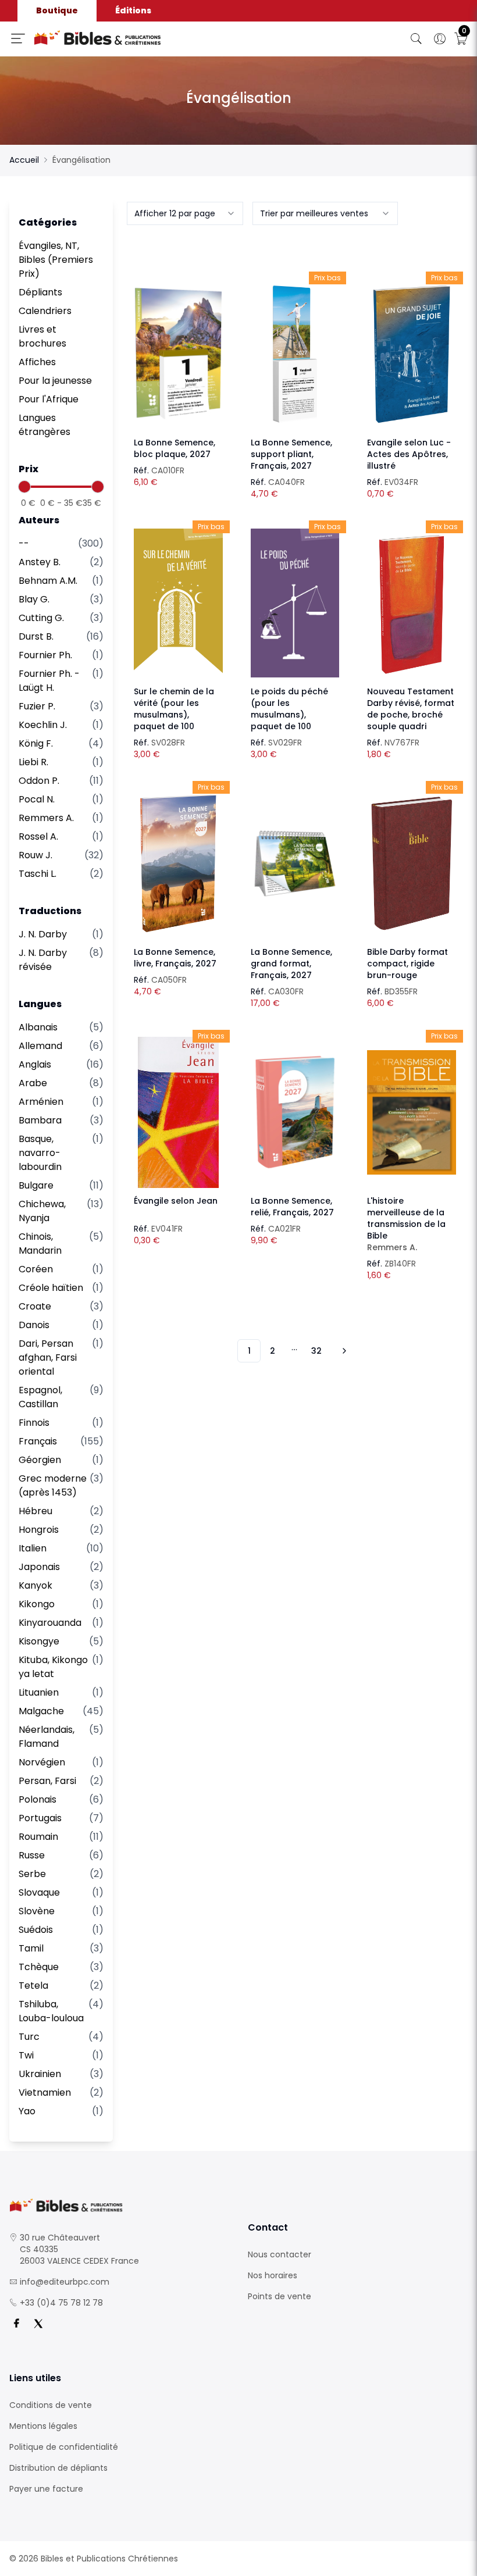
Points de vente (280, 2296)
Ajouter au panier (178, 344)
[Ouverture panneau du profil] (440, 39)
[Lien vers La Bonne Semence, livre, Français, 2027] (178, 864)
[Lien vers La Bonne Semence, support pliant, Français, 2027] (295, 354)
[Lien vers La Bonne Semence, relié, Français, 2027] (295, 1112)
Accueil (24, 160)
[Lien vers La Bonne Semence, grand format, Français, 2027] (295, 864)
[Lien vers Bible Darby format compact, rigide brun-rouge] (412, 864)
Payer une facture (46, 2489)
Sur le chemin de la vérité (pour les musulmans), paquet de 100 (174, 709)
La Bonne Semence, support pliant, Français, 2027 (291, 454)
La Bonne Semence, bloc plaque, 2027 (175, 448)
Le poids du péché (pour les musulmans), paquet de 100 (289, 709)
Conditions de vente (51, 2405)
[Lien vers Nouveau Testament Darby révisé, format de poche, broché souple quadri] (412, 603)
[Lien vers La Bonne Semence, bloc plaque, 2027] (178, 354)
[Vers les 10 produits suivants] (343, 1351)
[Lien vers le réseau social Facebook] (16, 2324)
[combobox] (185, 213)
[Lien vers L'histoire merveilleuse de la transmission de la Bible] (412, 1112)
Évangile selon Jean (176, 1201)
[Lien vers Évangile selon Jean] (178, 1112)
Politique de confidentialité (64, 2447)
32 (316, 1351)
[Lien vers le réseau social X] (38, 2324)
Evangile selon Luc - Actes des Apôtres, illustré (409, 454)
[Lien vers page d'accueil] (142, 38)
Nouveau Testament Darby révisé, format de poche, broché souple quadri (411, 709)
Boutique (57, 10)
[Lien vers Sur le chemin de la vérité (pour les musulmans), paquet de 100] (178, 603)
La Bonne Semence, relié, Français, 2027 (292, 1207)
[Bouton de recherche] (417, 39)
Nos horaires (273, 2275)
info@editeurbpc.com (65, 2282)
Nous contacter (280, 2254)
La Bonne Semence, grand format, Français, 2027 (291, 964)
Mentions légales (43, 2426)
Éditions (133, 10)
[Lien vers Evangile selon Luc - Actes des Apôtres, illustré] (412, 354)
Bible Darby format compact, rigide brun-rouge (407, 964)
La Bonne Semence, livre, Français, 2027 (175, 958)
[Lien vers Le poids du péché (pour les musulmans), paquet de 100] (295, 603)
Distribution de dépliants (58, 2468)
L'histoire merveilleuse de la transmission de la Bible (406, 1224)
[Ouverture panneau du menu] (18, 38)
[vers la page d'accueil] (119, 2205)
